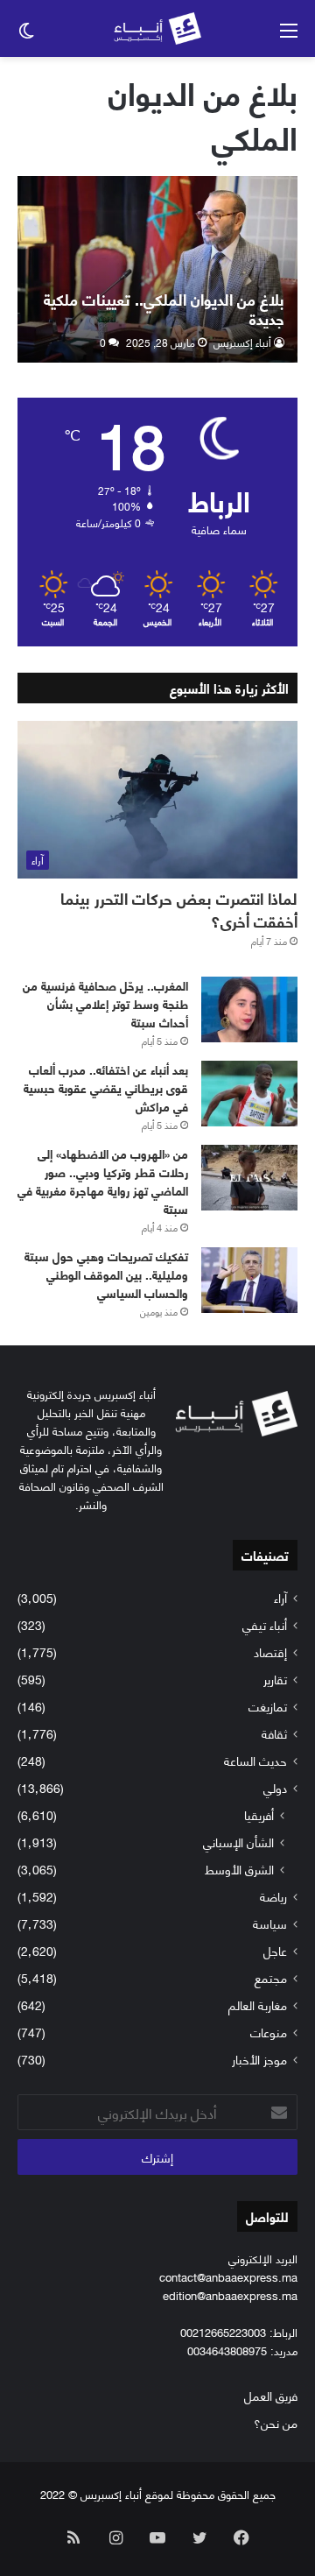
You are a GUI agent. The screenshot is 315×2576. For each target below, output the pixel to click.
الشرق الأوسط (239, 1869)
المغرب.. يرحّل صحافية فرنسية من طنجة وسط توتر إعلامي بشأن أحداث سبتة (105, 1003)
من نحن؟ (276, 2422)
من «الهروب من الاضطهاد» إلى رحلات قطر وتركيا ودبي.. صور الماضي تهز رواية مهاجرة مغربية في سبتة (103, 1181)
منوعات (269, 2032)
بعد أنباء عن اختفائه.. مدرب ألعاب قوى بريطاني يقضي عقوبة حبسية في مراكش (106, 1087)
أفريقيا (259, 1814)
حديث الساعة (255, 1760)
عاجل (275, 1950)
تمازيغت (268, 1706)
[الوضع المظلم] (26, 35)
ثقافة (274, 1733)
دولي (275, 1787)
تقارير (275, 1679)
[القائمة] (289, 35)
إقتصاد (270, 1651)
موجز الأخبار (259, 2059)
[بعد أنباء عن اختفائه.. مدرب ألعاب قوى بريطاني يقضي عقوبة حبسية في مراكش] (249, 1094)
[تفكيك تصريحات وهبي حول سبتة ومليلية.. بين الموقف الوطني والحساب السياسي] (249, 1280)
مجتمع (271, 1977)
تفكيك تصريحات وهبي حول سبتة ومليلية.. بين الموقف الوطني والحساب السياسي (106, 1274)
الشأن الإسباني (238, 1842)
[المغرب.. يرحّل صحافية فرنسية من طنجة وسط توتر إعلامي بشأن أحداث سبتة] (249, 1009)
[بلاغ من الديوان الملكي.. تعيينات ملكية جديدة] (157, 269)
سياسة (270, 1923)
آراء (280, 1597)
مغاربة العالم (258, 2004)
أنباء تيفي (265, 1624)
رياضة (273, 1896)
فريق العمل (271, 2395)
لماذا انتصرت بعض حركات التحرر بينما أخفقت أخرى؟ (179, 909)
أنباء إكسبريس (242, 342)
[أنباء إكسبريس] (157, 28)
